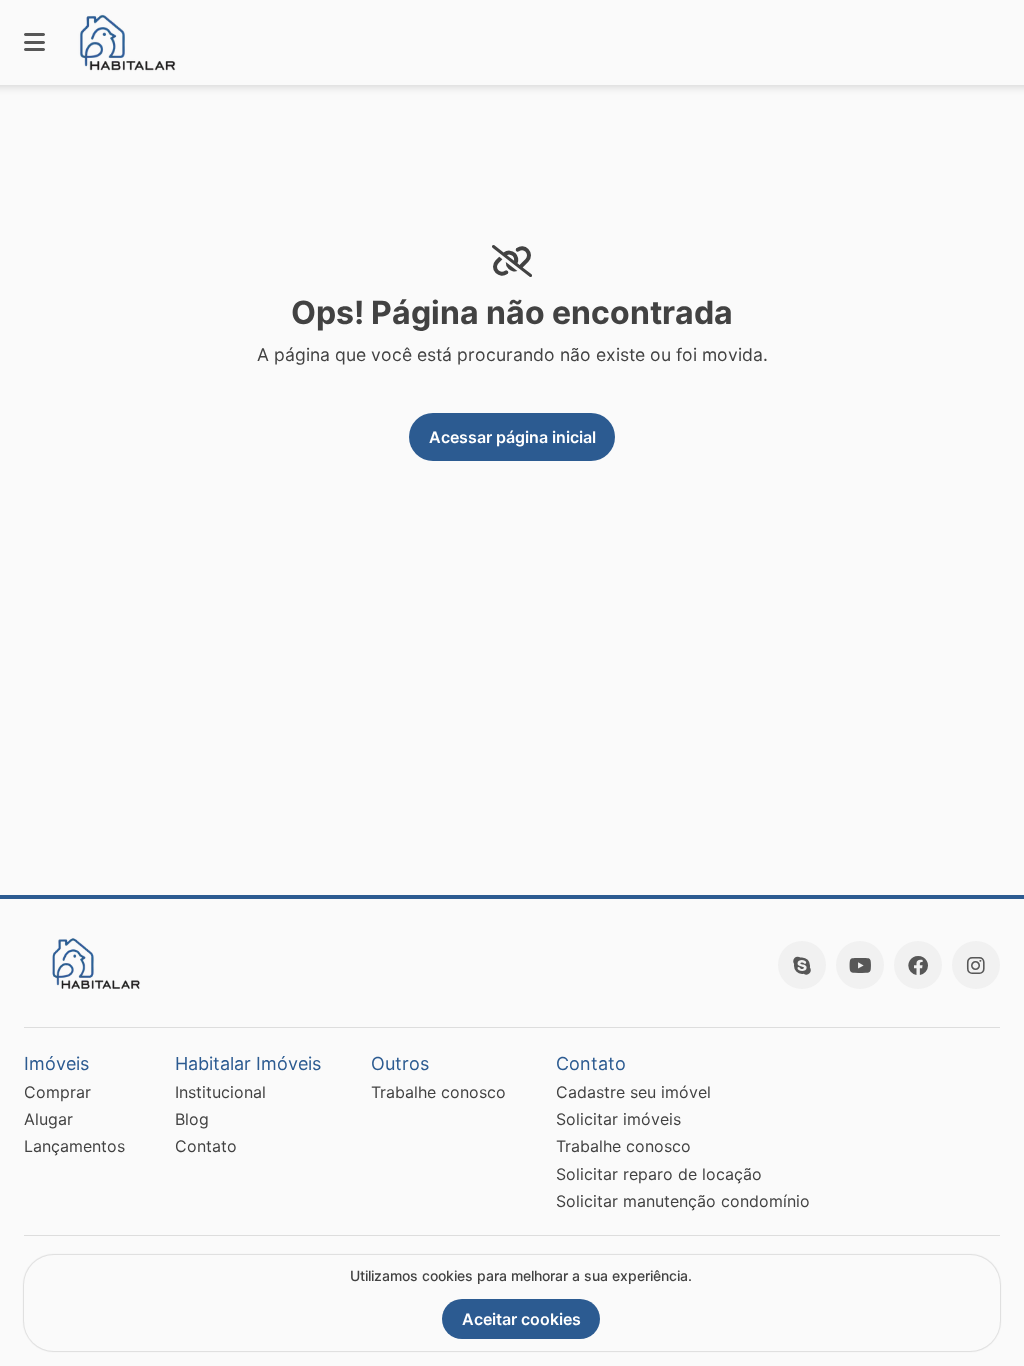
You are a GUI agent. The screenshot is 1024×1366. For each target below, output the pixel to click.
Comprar (57, 1092)
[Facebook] (918, 965)
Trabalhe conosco (438, 1092)
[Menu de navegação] (34, 42)
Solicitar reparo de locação (659, 1174)
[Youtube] (860, 965)
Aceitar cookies (521, 1319)
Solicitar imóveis (618, 1119)
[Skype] (802, 965)
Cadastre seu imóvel (633, 1092)
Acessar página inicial (512, 437)
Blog (192, 1119)
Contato (206, 1146)
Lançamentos (74, 1146)
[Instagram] (976, 965)
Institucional (220, 1092)
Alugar (48, 1119)
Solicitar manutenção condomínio (683, 1201)
